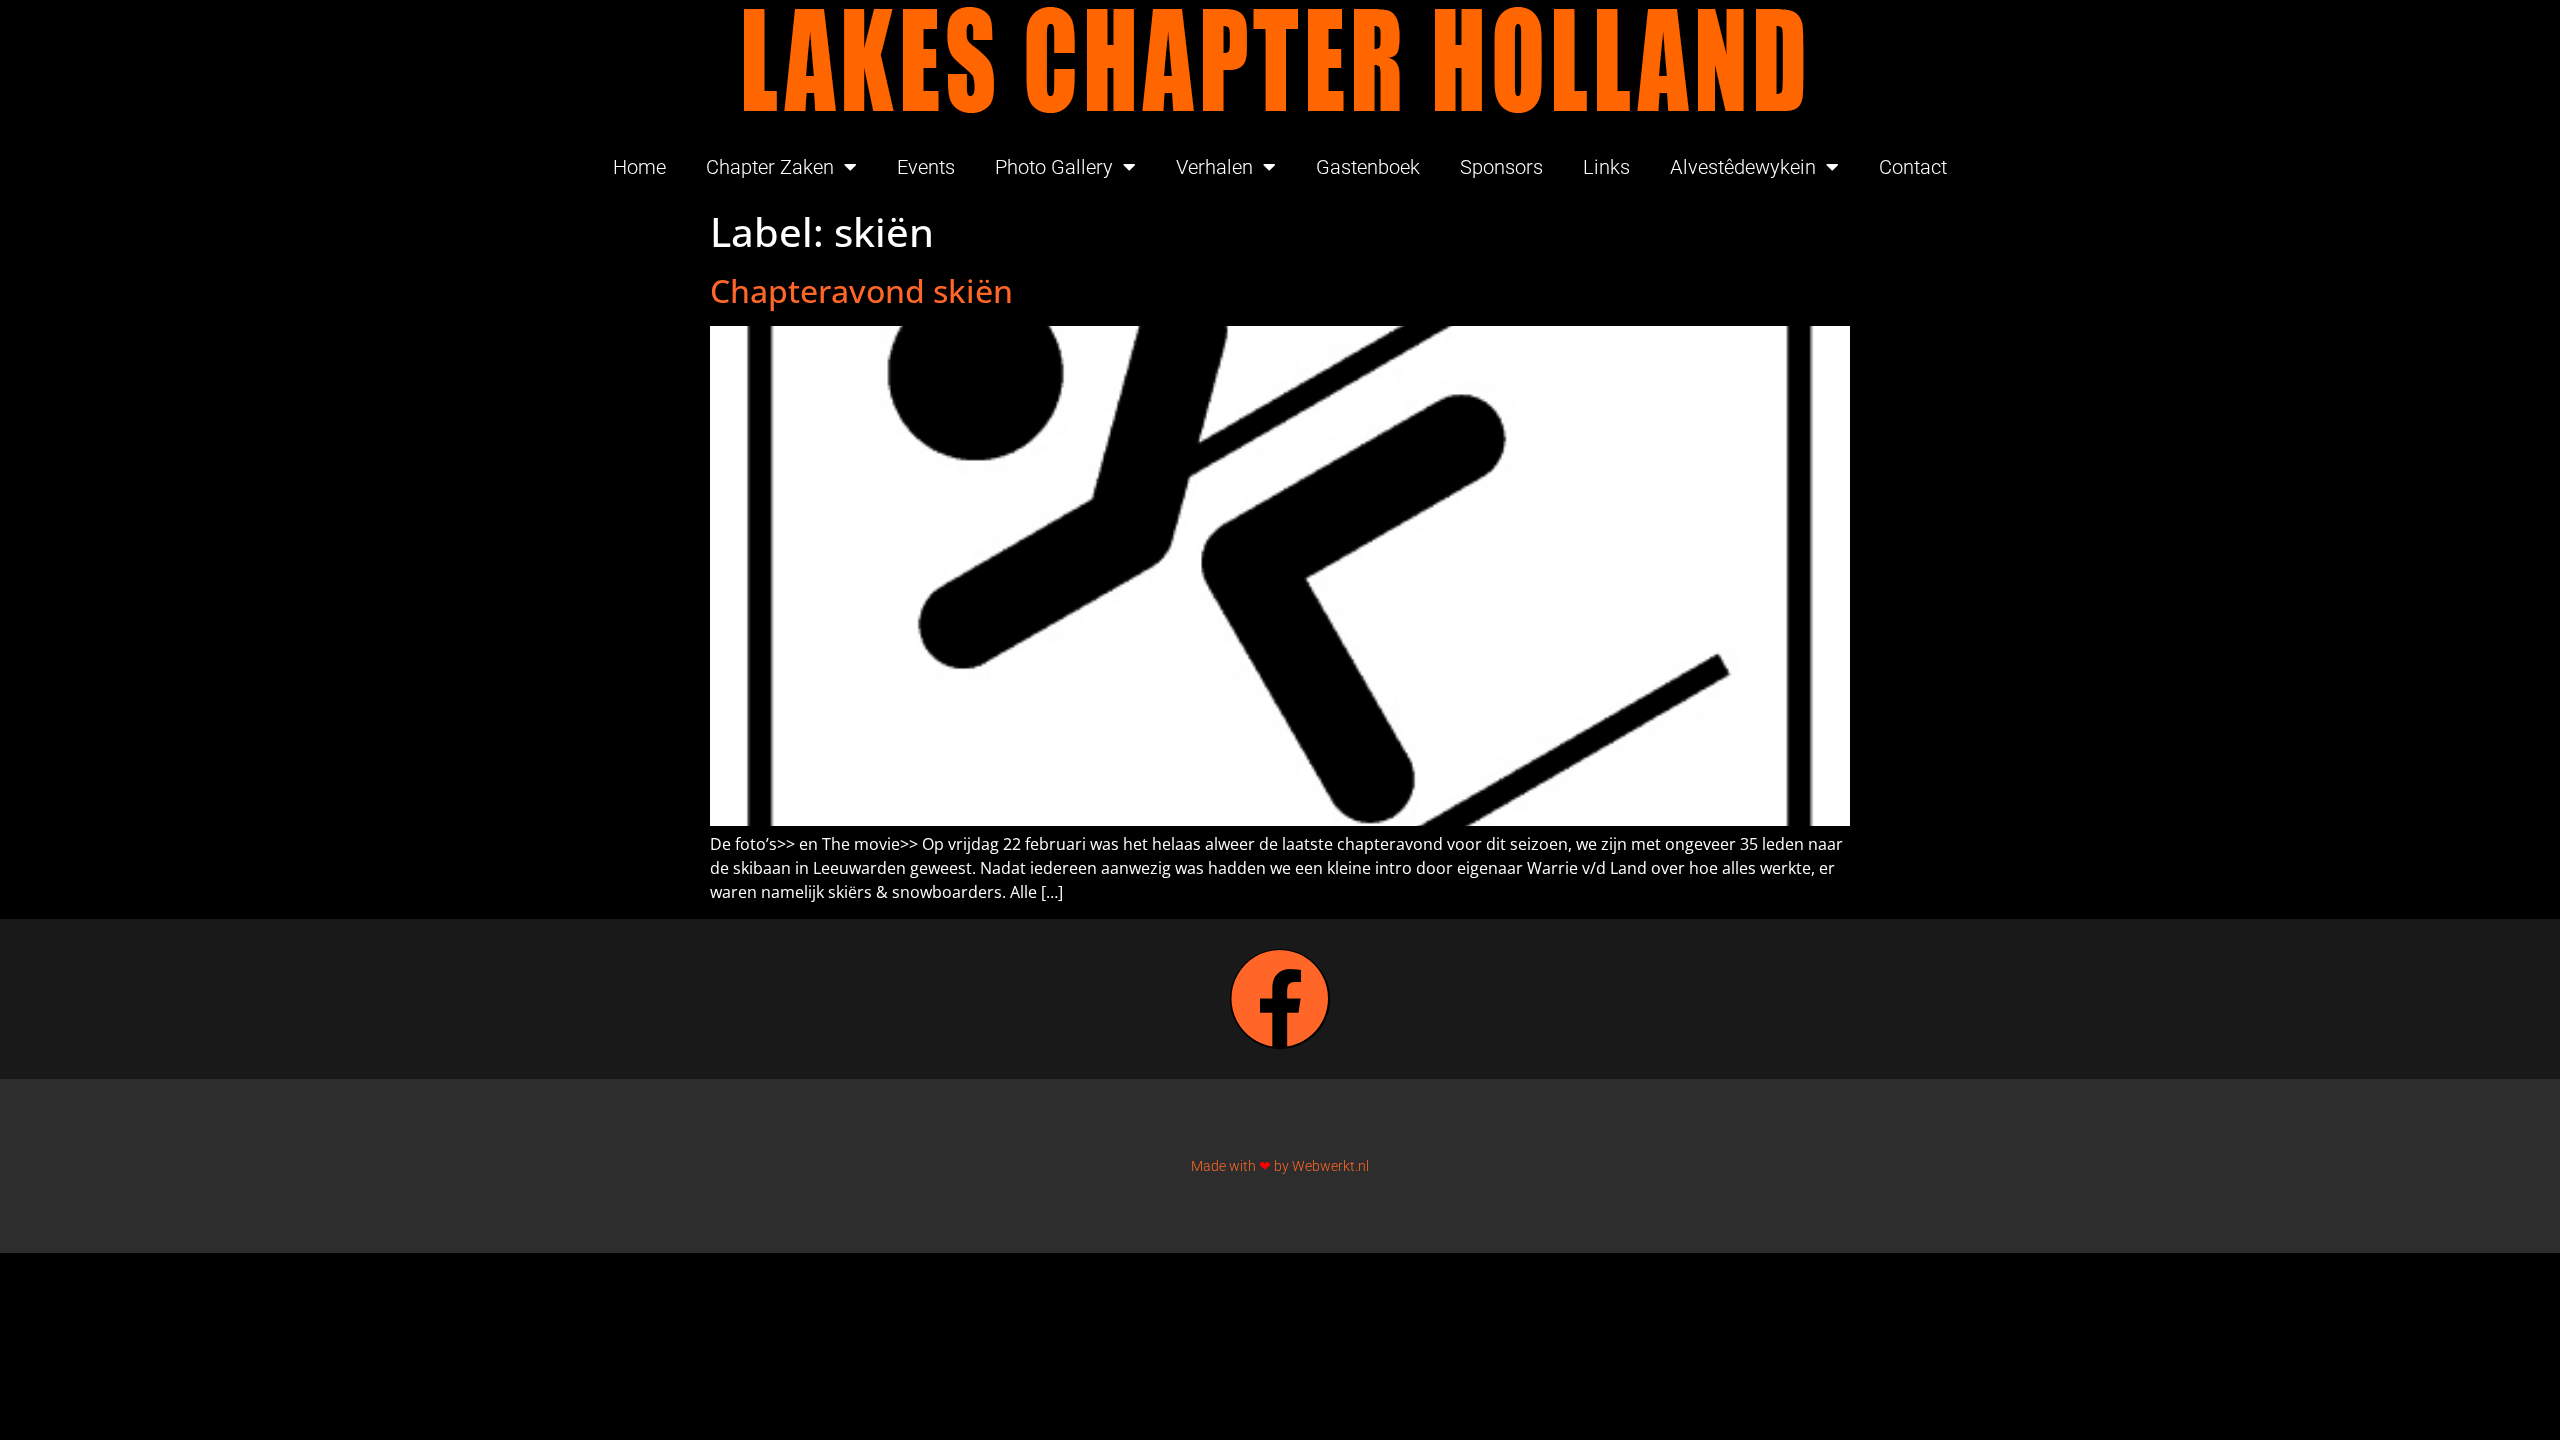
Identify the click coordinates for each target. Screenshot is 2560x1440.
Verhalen (1214, 167)
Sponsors (1501, 167)
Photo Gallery (1054, 167)
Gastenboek (1368, 167)
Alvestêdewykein (1743, 167)
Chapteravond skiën (861, 290)
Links (1606, 167)
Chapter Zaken (770, 167)
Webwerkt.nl (1330, 1166)
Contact (1913, 167)
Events (926, 167)
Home (639, 167)
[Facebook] (1280, 999)
